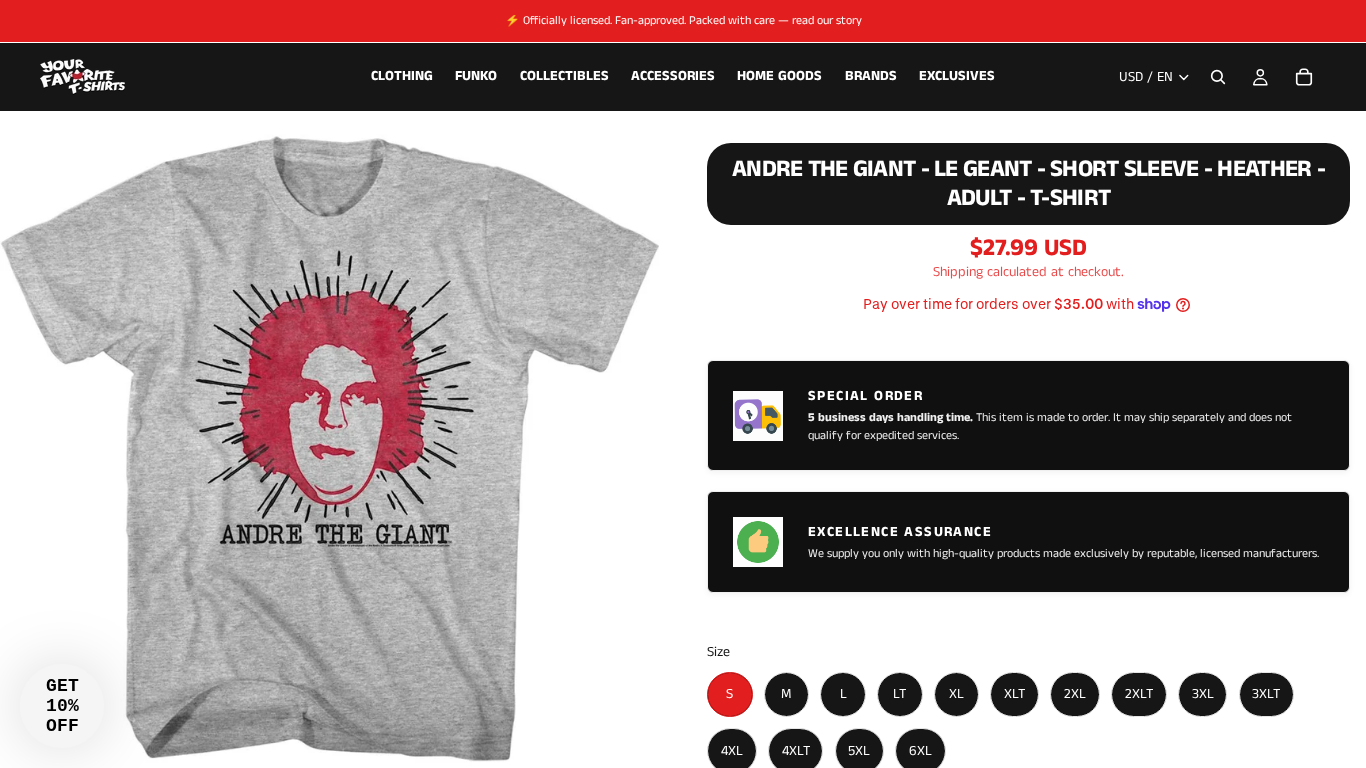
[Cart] (1304, 77)
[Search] (1218, 77)
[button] (62, 706)
